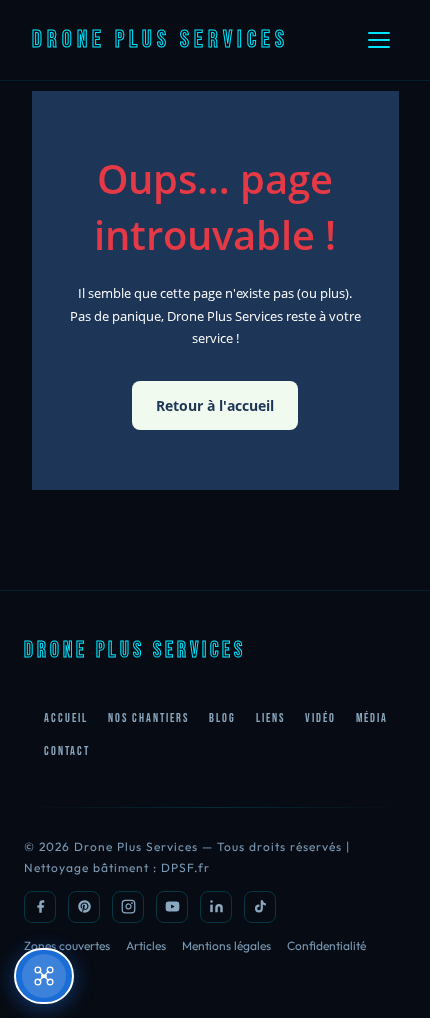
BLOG (222, 718)
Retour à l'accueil (215, 405)
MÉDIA (372, 718)
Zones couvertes (67, 945)
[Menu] (379, 40)
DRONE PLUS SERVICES (160, 39)
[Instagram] (128, 907)
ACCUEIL (66, 718)
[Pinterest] (84, 907)
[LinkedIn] (216, 907)
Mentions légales (226, 945)
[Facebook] (40, 907)
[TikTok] (260, 907)
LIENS (270, 718)
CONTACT (67, 751)
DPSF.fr (185, 867)
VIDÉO (320, 718)
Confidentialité (326, 945)
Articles (146, 945)
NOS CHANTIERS (148, 718)
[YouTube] (172, 907)
